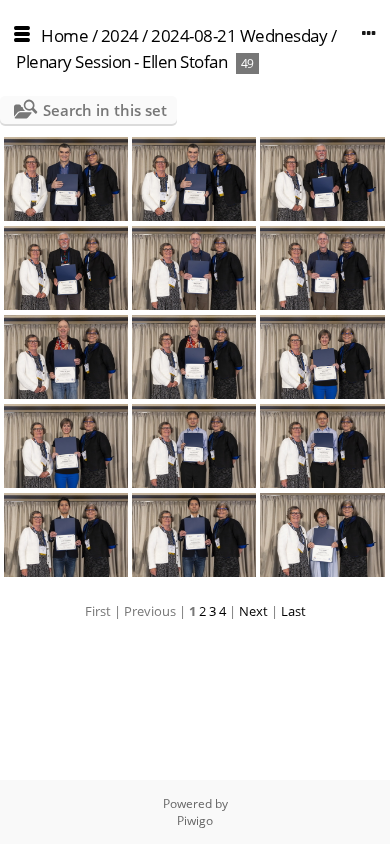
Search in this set (105, 110)
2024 (120, 35)
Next (253, 611)
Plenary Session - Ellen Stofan (121, 61)
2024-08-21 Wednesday (239, 35)
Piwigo (195, 820)
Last (293, 611)
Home (64, 35)
